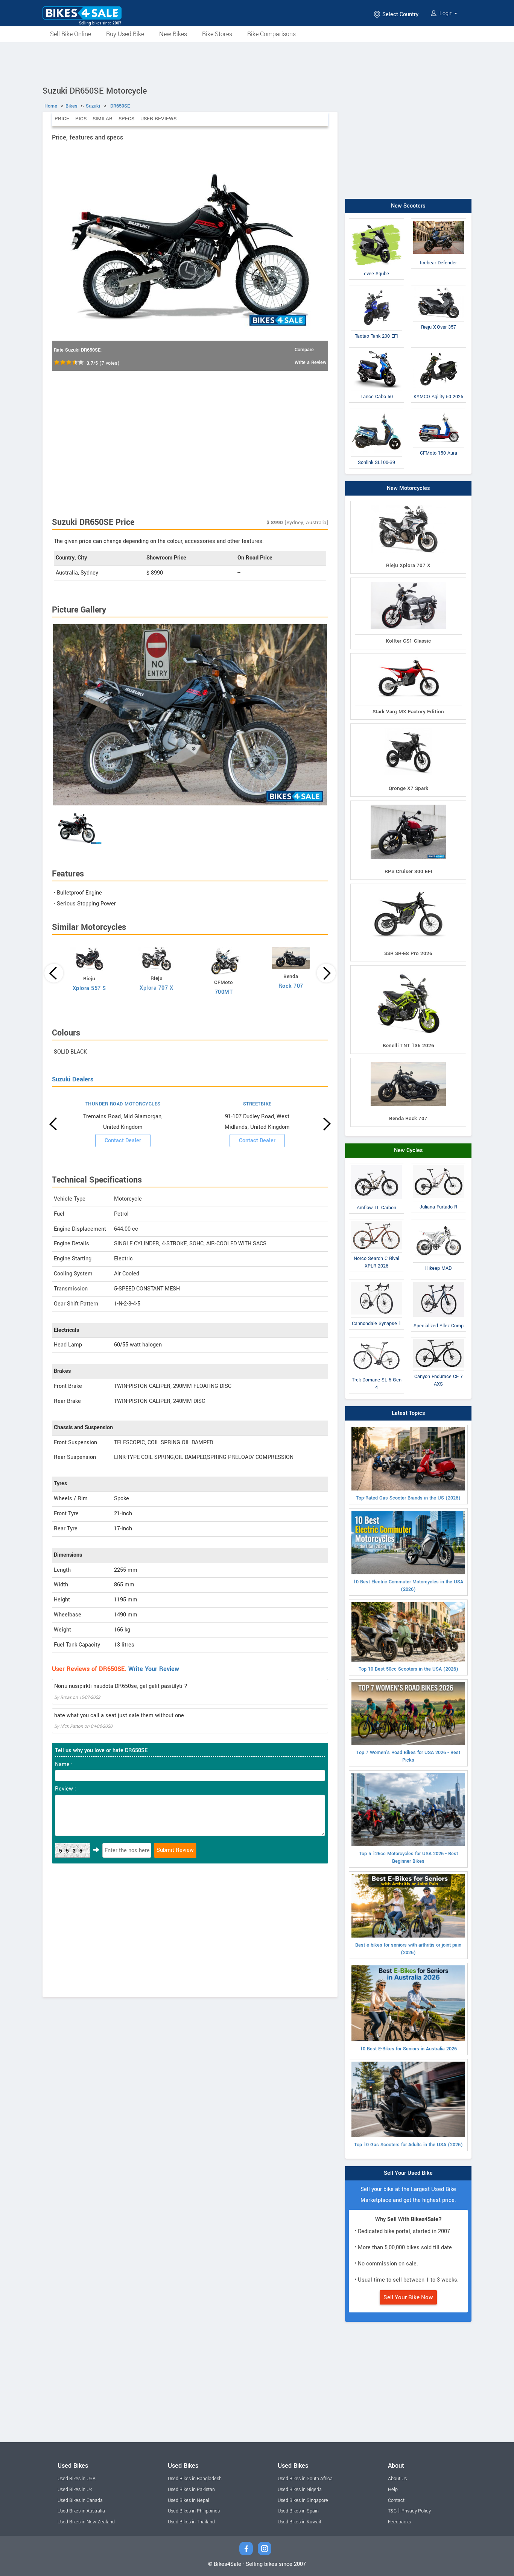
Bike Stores (217, 34)
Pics (81, 119)
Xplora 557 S (89, 988)
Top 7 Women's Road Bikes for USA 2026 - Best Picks (408, 1756)
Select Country (400, 14)
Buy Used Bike (125, 34)
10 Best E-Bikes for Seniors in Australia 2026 (408, 2049)
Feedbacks (399, 2522)
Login (446, 13)
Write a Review (310, 362)
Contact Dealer (123, 1141)
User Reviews (158, 119)
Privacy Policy (416, 2511)
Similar (103, 119)
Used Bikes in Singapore (303, 2500)
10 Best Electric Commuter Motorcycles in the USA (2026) (408, 1586)
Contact (396, 2500)
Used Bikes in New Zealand (86, 2522)
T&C (392, 2511)
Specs (126, 119)
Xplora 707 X (156, 988)
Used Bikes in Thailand (191, 2522)
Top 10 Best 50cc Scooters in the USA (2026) (408, 1669)
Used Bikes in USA (77, 2479)
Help (393, 2490)
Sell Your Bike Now (408, 2297)
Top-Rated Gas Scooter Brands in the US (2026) (408, 1498)
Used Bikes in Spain (298, 2511)
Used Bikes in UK (75, 2490)
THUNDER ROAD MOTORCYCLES (123, 1104)
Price (62, 119)
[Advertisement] (257, 63)
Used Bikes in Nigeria (300, 2490)
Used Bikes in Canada (80, 2500)
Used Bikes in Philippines (194, 2511)
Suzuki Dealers (73, 1079)
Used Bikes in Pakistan (191, 2490)
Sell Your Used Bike (408, 2173)
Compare (304, 350)
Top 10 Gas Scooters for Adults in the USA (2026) (408, 2145)
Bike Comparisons (271, 34)
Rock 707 (291, 986)
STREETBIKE (257, 1104)
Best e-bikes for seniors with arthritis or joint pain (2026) (408, 1949)
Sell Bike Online (71, 34)
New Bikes (173, 34)
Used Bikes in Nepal (189, 2500)
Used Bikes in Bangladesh (195, 2479)
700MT (224, 992)
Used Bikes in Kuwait (300, 2522)
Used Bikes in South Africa (305, 2479)
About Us (397, 2479)
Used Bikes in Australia (81, 2511)
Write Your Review (154, 1669)
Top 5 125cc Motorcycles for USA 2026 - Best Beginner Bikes (408, 1857)
